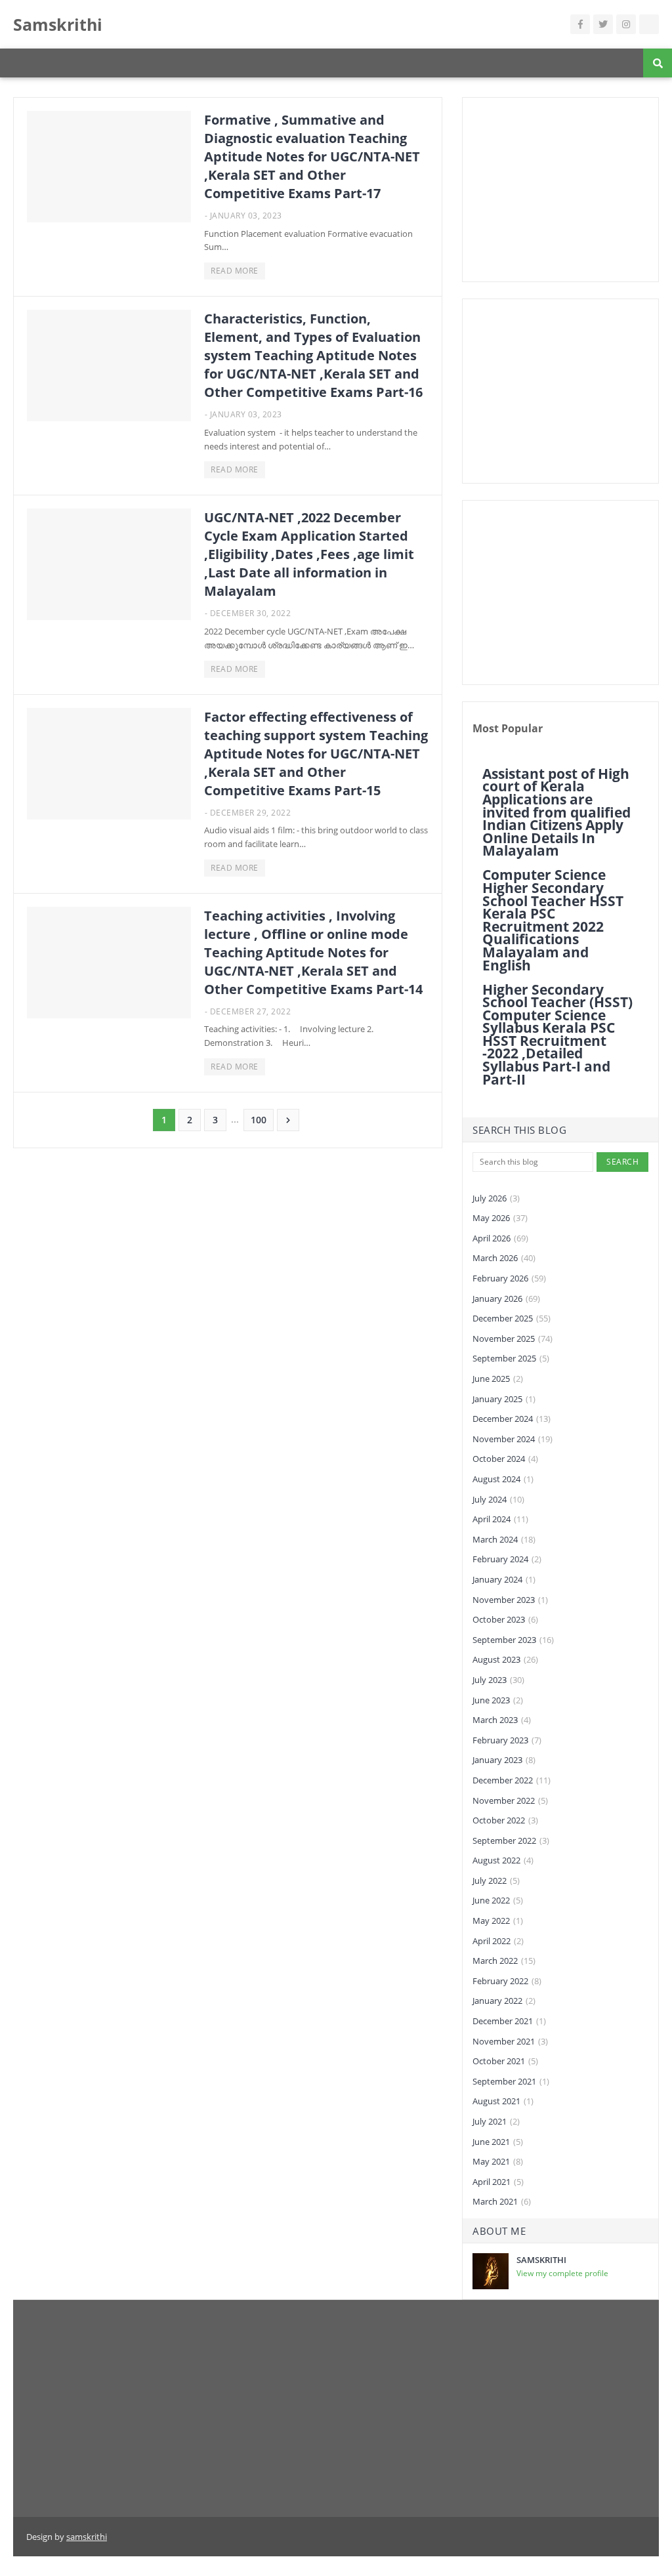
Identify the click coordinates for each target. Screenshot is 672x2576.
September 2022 (511, 1840)
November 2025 (513, 1339)
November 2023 (510, 1600)
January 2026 (506, 1298)
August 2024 (503, 1479)
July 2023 (498, 1680)
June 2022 (498, 1900)
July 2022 (496, 1880)
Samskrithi (58, 24)
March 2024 (504, 1539)
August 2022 (503, 1860)
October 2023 (505, 1619)
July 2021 (496, 2121)
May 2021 (498, 2161)
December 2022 (512, 1780)
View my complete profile (562, 2273)
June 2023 (498, 1700)
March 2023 (502, 1720)
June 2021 (498, 2142)
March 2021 (502, 2201)
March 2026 (504, 1258)
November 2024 (513, 1439)
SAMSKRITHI (541, 2260)
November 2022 (510, 1800)
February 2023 (507, 1740)
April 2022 (498, 1941)
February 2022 (507, 1981)
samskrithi (87, 2537)
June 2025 (498, 1379)
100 (259, 1120)
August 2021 (503, 2101)
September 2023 (513, 1640)
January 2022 (504, 2001)
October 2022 (505, 1820)
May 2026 (500, 1218)
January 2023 (504, 1760)
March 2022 (504, 1961)
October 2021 (505, 2061)
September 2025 (511, 1358)
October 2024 (505, 1459)
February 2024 (507, 1559)
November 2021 (510, 2041)
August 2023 (505, 1659)
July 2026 (496, 1198)
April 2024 (500, 1519)
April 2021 (498, 2182)
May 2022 (498, 1921)
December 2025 (512, 1318)
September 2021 (511, 2081)
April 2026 (500, 1238)
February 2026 (509, 1278)
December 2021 (509, 2021)
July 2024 (498, 1499)
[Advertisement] (560, 190)
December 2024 (512, 1419)
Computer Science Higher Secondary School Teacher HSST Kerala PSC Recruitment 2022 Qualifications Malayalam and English (553, 920)
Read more (235, 271)
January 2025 (504, 1399)
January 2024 (504, 1579)
